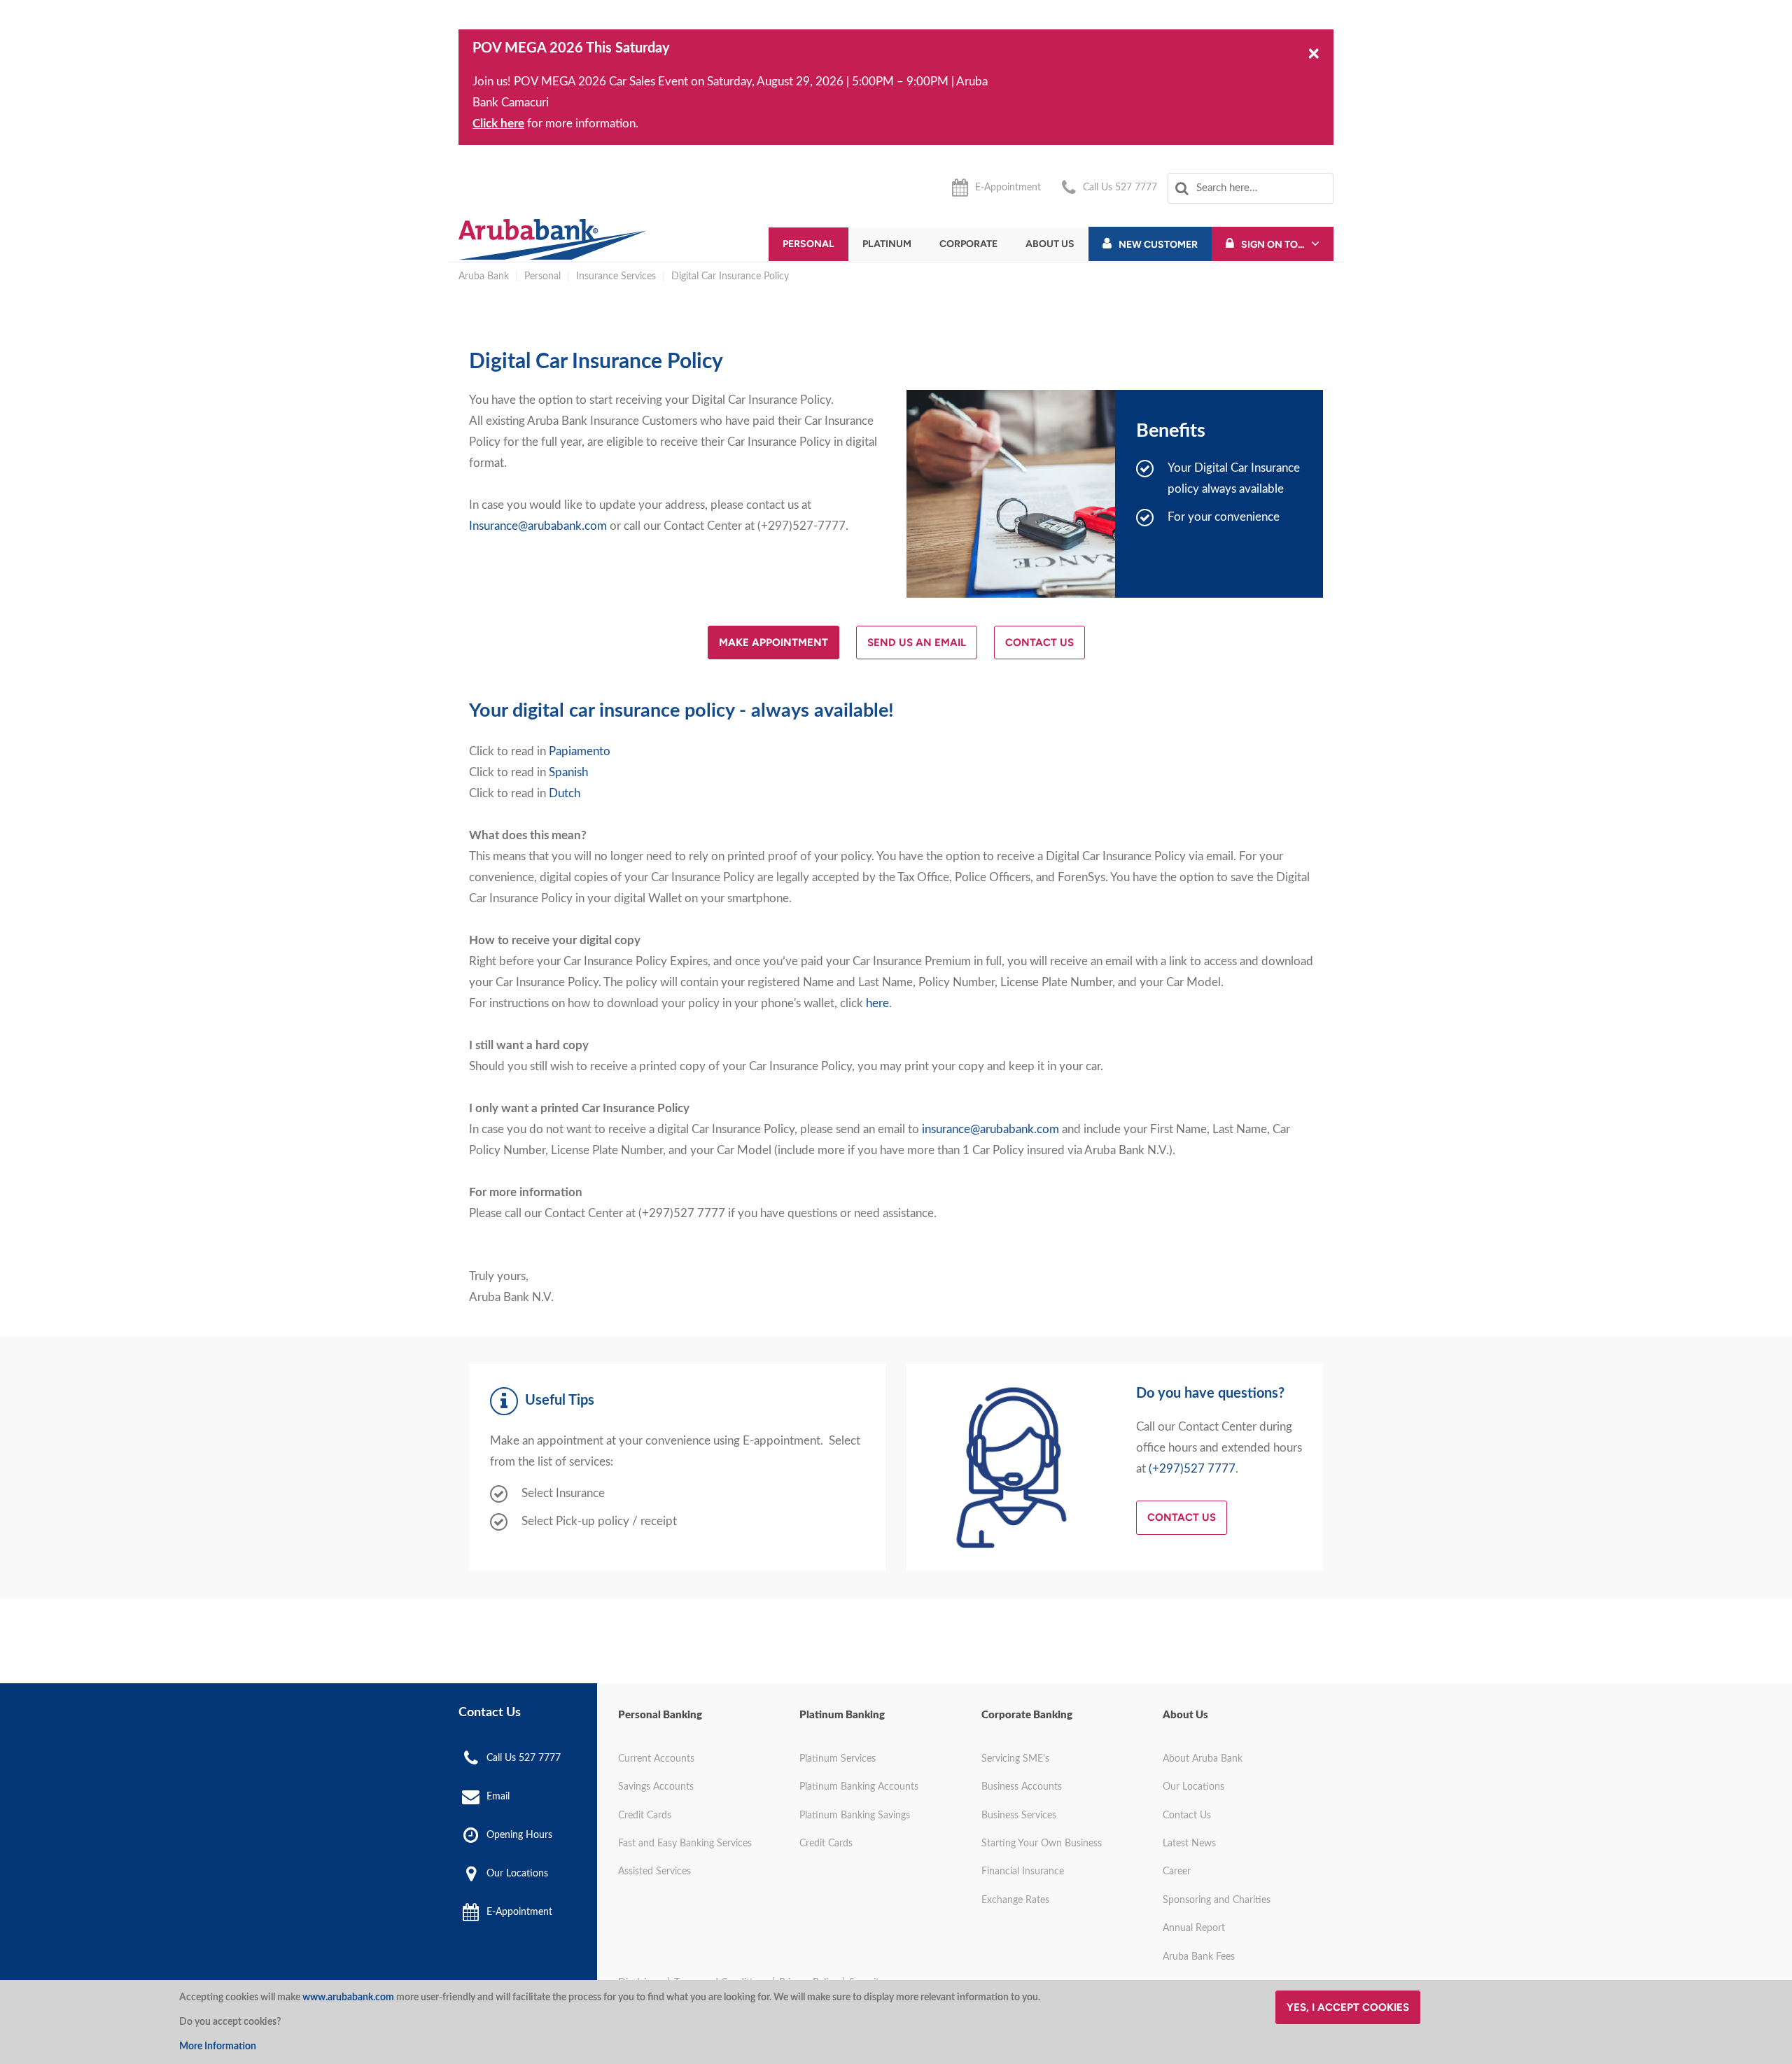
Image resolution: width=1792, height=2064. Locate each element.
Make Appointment (773, 643)
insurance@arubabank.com (990, 1129)
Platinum (887, 244)
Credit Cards (645, 1816)
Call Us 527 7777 (1120, 188)
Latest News (1189, 1844)
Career (1177, 1872)
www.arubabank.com (348, 1998)
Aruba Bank (484, 276)
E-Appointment (1008, 188)
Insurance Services (616, 276)
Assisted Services (654, 1872)
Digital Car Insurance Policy (730, 276)
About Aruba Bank (1203, 1759)
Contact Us (1039, 643)
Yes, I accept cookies (1348, 2007)
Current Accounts (656, 1759)
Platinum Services (838, 1759)
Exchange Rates (1015, 1900)
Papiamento (580, 751)
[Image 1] (553, 239)
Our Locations (517, 1874)
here (877, 1003)
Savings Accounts (656, 1787)
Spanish (568, 772)
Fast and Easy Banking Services (685, 1844)
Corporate (968, 244)
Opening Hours (519, 1835)
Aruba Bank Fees (1199, 1957)
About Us (1050, 244)
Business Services (1019, 1816)
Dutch (565, 793)
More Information (218, 2047)
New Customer (1158, 245)
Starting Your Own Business (1042, 1844)
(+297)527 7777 (1192, 1469)
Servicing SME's (1015, 1759)
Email (498, 1797)
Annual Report (1194, 1928)
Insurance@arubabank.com (538, 526)
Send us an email (917, 643)
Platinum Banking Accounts (859, 1787)
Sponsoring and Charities (1217, 1900)
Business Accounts (1022, 1787)
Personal (808, 244)
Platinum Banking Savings (855, 1816)
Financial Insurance (1023, 1872)
